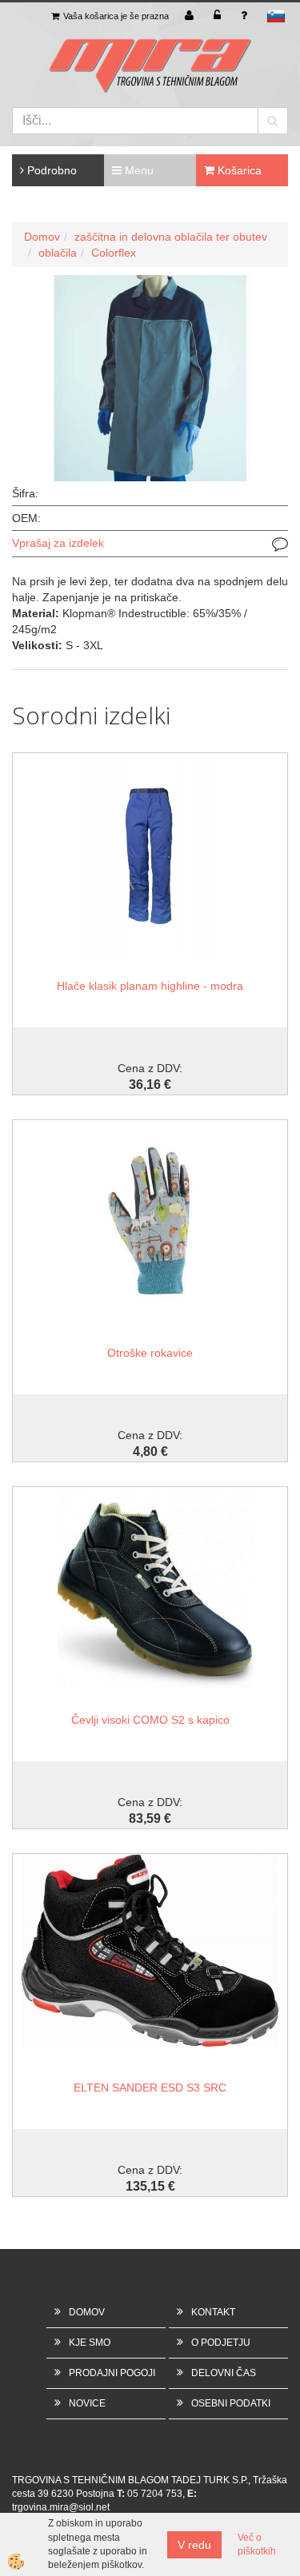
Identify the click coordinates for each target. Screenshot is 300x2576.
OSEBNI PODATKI (231, 2403)
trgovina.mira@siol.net (61, 2507)
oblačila (58, 253)
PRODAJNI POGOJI (112, 2373)
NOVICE (87, 2403)
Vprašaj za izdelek (58, 543)
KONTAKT (213, 2312)
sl (276, 16)
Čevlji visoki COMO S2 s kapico (150, 1720)
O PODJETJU (221, 2343)
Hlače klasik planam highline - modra (150, 986)
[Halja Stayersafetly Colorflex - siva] (150, 377)
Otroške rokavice (150, 1353)
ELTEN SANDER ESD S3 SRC (150, 2088)
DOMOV (87, 2312)
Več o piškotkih (257, 2544)
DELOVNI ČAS (224, 2373)
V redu (194, 2545)
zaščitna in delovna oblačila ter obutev (171, 237)
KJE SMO (90, 2343)
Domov (42, 237)
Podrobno (50, 170)
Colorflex (114, 253)
